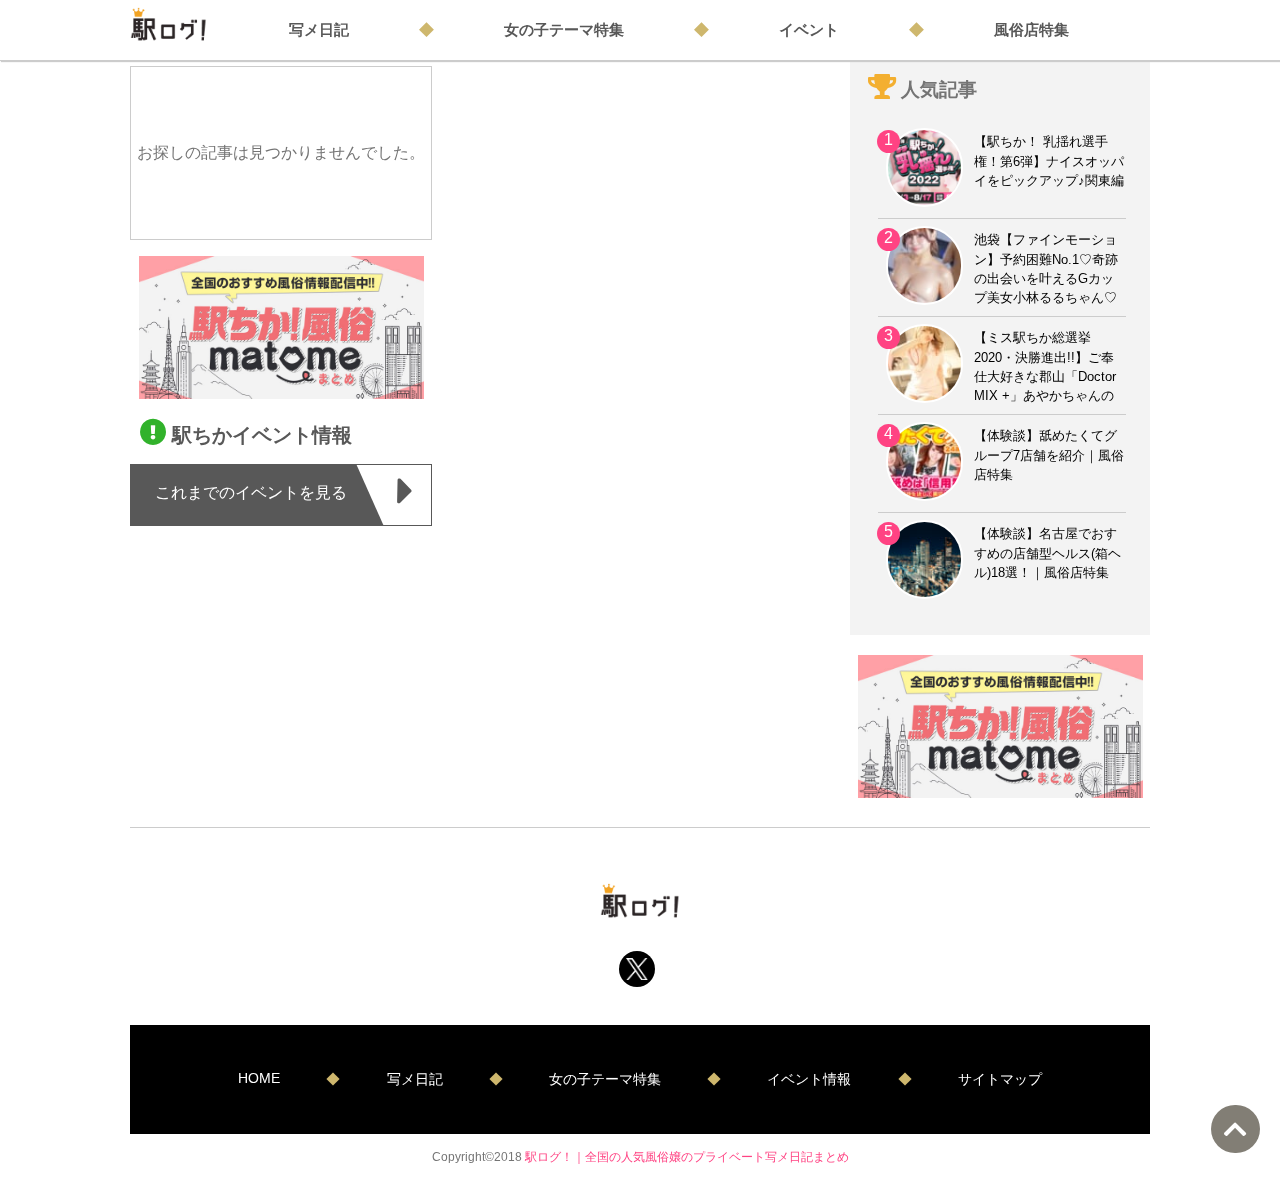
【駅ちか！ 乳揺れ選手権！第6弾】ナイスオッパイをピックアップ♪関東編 (1049, 160)
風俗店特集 (1031, 30)
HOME (259, 1078)
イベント (809, 30)
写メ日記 (319, 30)
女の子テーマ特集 (564, 30)
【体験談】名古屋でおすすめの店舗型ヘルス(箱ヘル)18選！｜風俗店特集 (1047, 552)
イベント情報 (809, 1079)
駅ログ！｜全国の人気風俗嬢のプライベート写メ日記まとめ (687, 1156)
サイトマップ (1000, 1079)
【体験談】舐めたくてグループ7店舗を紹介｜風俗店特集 (1049, 454)
